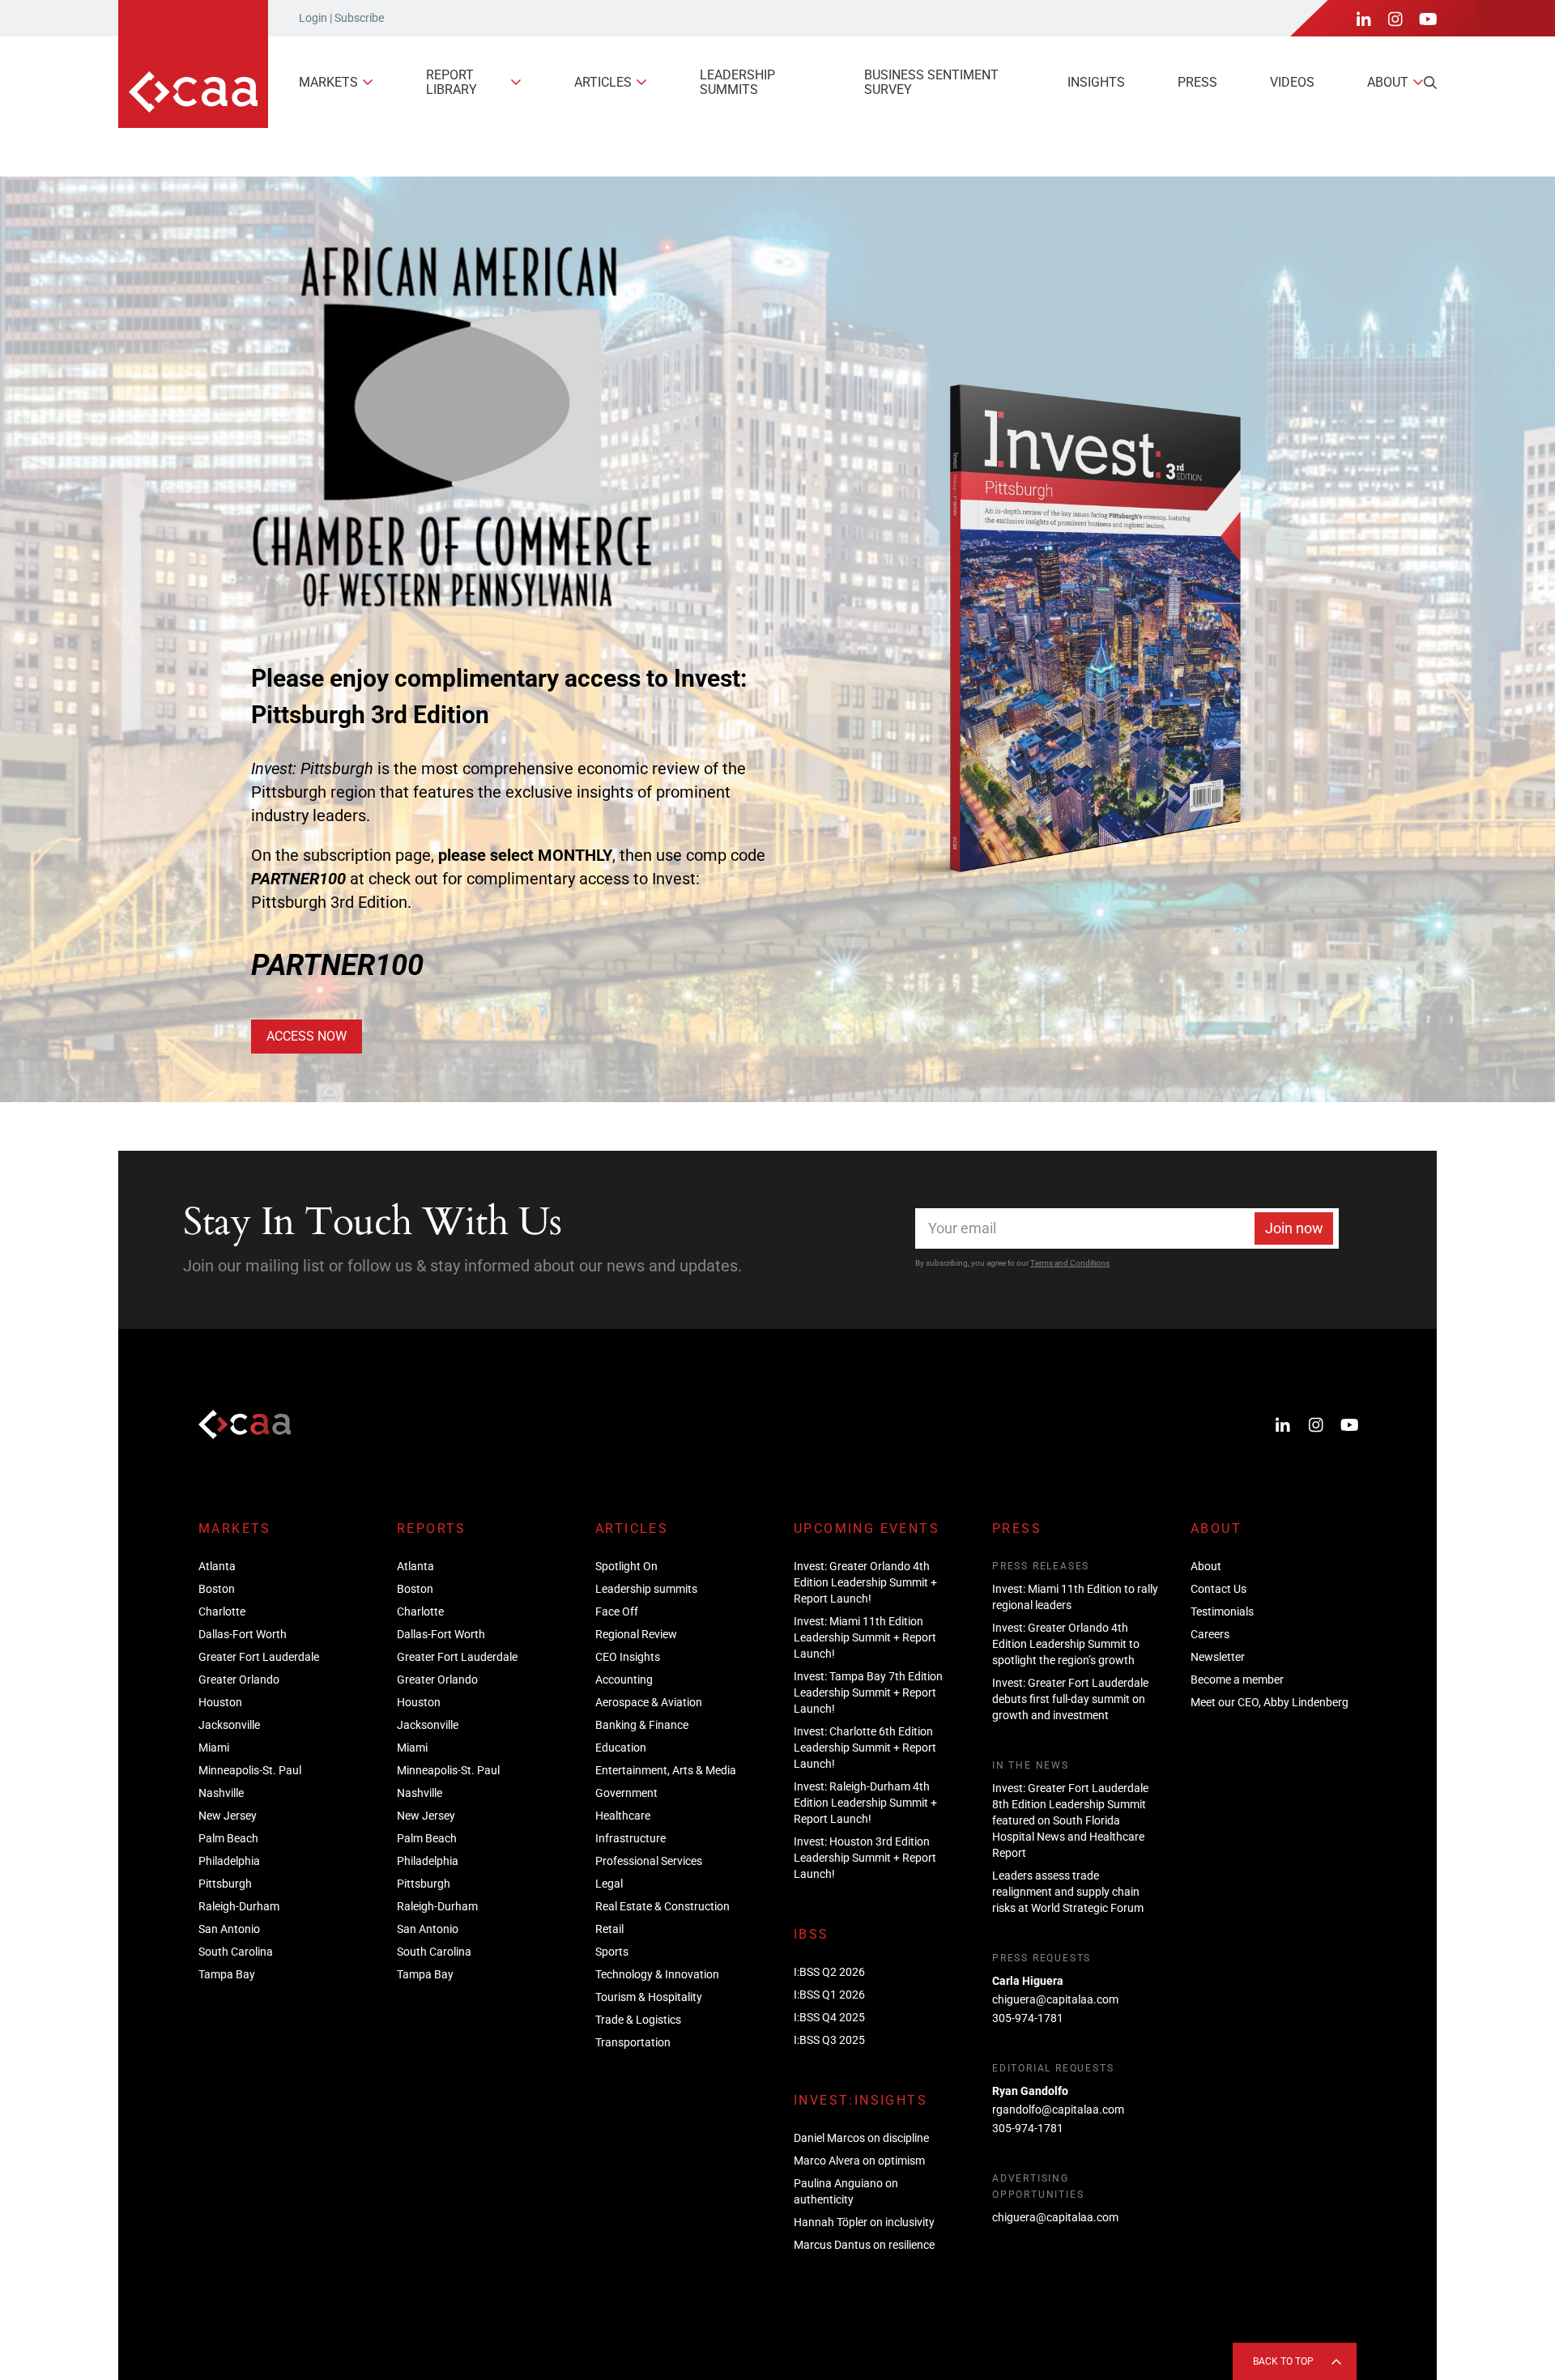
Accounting (624, 1680)
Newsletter (1218, 1657)
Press (1197, 82)
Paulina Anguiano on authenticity (846, 2191)
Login (313, 18)
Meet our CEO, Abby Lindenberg (1270, 1702)
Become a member (1237, 1680)
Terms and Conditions (1070, 1263)
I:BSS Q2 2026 (829, 1972)
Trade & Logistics (638, 2020)
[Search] (1430, 83)
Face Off (617, 1612)
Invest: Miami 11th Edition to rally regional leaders (1075, 1597)
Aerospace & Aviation (649, 1702)
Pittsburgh (225, 1884)
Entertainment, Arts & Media (666, 1770)
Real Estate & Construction (662, 1906)
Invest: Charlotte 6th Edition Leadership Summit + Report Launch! (865, 1748)
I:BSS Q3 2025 (829, 2040)
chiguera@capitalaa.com (1055, 1999)
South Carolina (236, 1952)
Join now (1294, 1228)
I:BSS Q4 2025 (829, 2017)
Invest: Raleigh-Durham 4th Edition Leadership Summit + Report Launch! (865, 1803)
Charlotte (222, 1612)
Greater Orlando (239, 1680)
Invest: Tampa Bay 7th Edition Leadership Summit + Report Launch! (868, 1692)
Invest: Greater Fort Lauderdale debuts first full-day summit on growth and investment (1070, 1699)
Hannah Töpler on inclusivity (864, 2222)
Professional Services (649, 1861)
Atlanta (217, 1566)
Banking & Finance (642, 1725)
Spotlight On (626, 1566)
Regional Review (636, 1634)
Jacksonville (229, 1725)
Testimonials (1222, 1612)
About (1388, 82)
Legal (609, 1884)
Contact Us (1218, 1589)
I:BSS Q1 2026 (829, 1995)
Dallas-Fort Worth (243, 1634)
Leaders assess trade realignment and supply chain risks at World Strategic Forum (1068, 1892)
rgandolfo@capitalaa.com (1058, 2110)
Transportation (633, 2042)
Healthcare (623, 1816)
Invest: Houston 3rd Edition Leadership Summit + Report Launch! (865, 1858)
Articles (603, 82)
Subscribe (359, 18)
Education (621, 1748)
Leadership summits (737, 82)
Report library (452, 82)
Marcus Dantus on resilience (864, 2245)
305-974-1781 (1028, 2018)
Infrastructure (631, 1838)
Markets (328, 82)
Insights (1096, 82)
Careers (1210, 1634)
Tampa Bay (227, 1974)
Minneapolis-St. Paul (250, 1770)
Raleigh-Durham (239, 1906)
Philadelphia (229, 1861)
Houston (220, 1702)
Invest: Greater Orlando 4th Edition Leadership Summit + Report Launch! (865, 1582)
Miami (214, 1748)
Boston (217, 1589)
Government (626, 1793)
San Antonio (229, 1929)
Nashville (221, 1793)
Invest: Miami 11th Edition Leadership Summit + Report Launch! (865, 1637)
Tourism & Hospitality (649, 1997)
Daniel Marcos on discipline (861, 2138)
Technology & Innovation (657, 1974)
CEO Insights (628, 1657)
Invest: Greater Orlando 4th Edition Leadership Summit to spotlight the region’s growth (1066, 1644)
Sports (612, 1952)
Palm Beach (228, 1838)
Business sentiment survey (931, 82)
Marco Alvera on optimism (859, 2161)
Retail (609, 1929)
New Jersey (228, 1816)
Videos (1292, 82)
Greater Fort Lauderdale (259, 1657)
